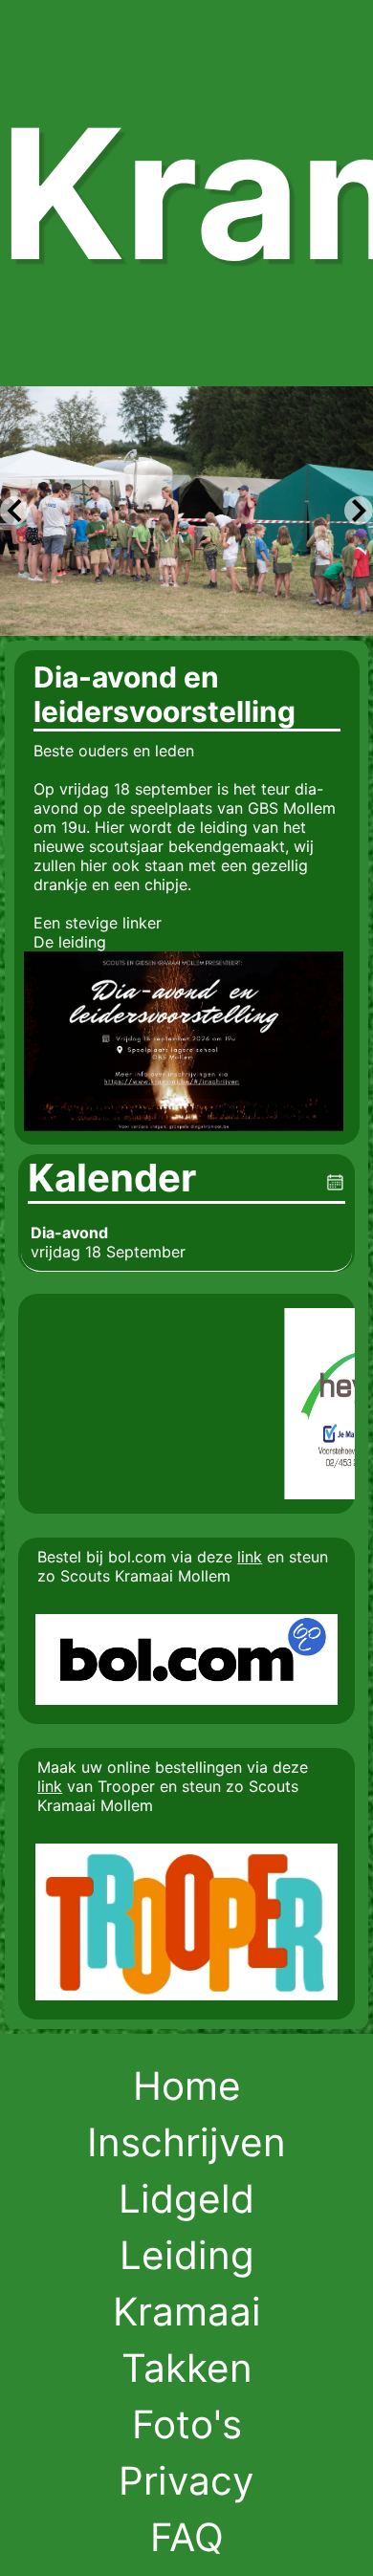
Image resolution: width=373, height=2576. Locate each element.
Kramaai (187, 2312)
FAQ (187, 2537)
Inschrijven (186, 2142)
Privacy (186, 2481)
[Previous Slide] (14, 511)
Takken (187, 2368)
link (250, 1557)
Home (187, 2086)
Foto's (187, 2424)
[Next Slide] (359, 511)
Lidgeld (186, 2199)
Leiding (187, 2255)
